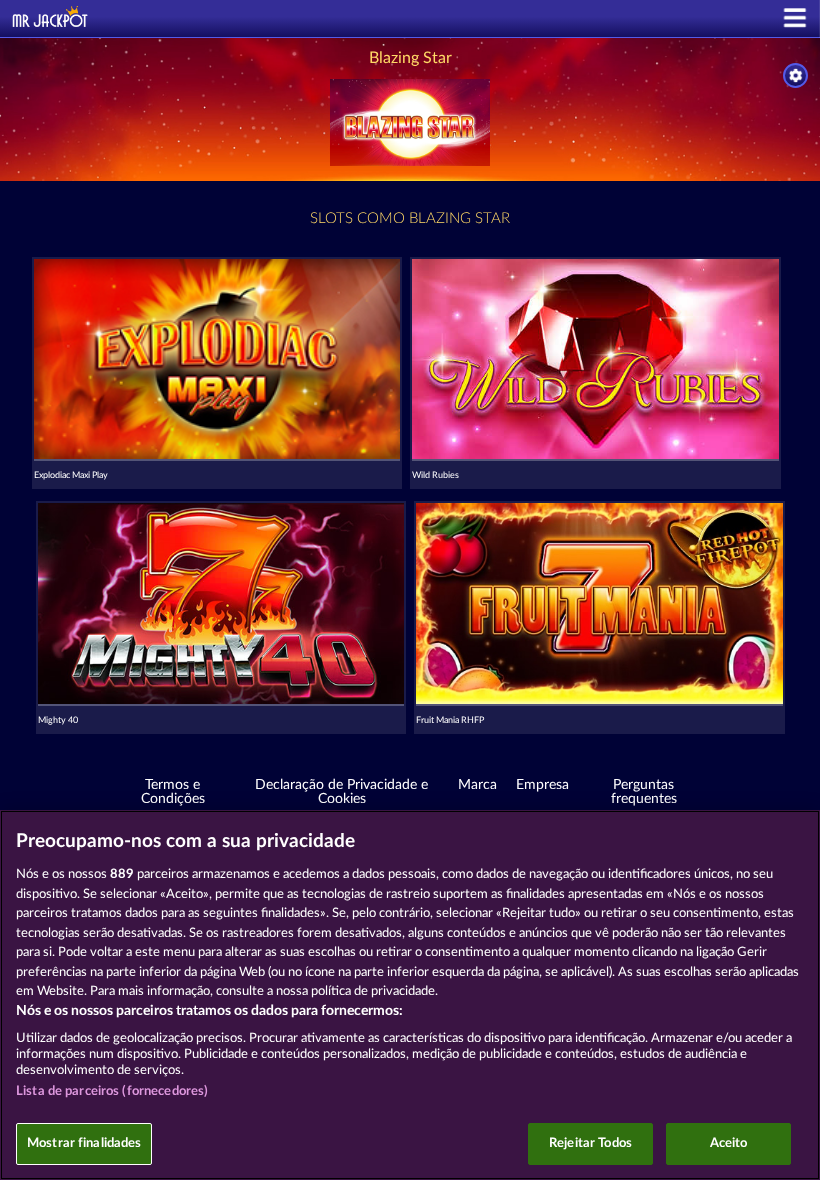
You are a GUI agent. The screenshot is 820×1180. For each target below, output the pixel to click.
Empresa (542, 785)
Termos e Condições (173, 792)
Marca (477, 785)
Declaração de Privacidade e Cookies (341, 792)
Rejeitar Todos (590, 1143)
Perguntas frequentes (644, 792)
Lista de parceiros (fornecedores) (112, 1091)
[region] (410, 995)
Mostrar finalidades (84, 1143)
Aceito (729, 1143)
